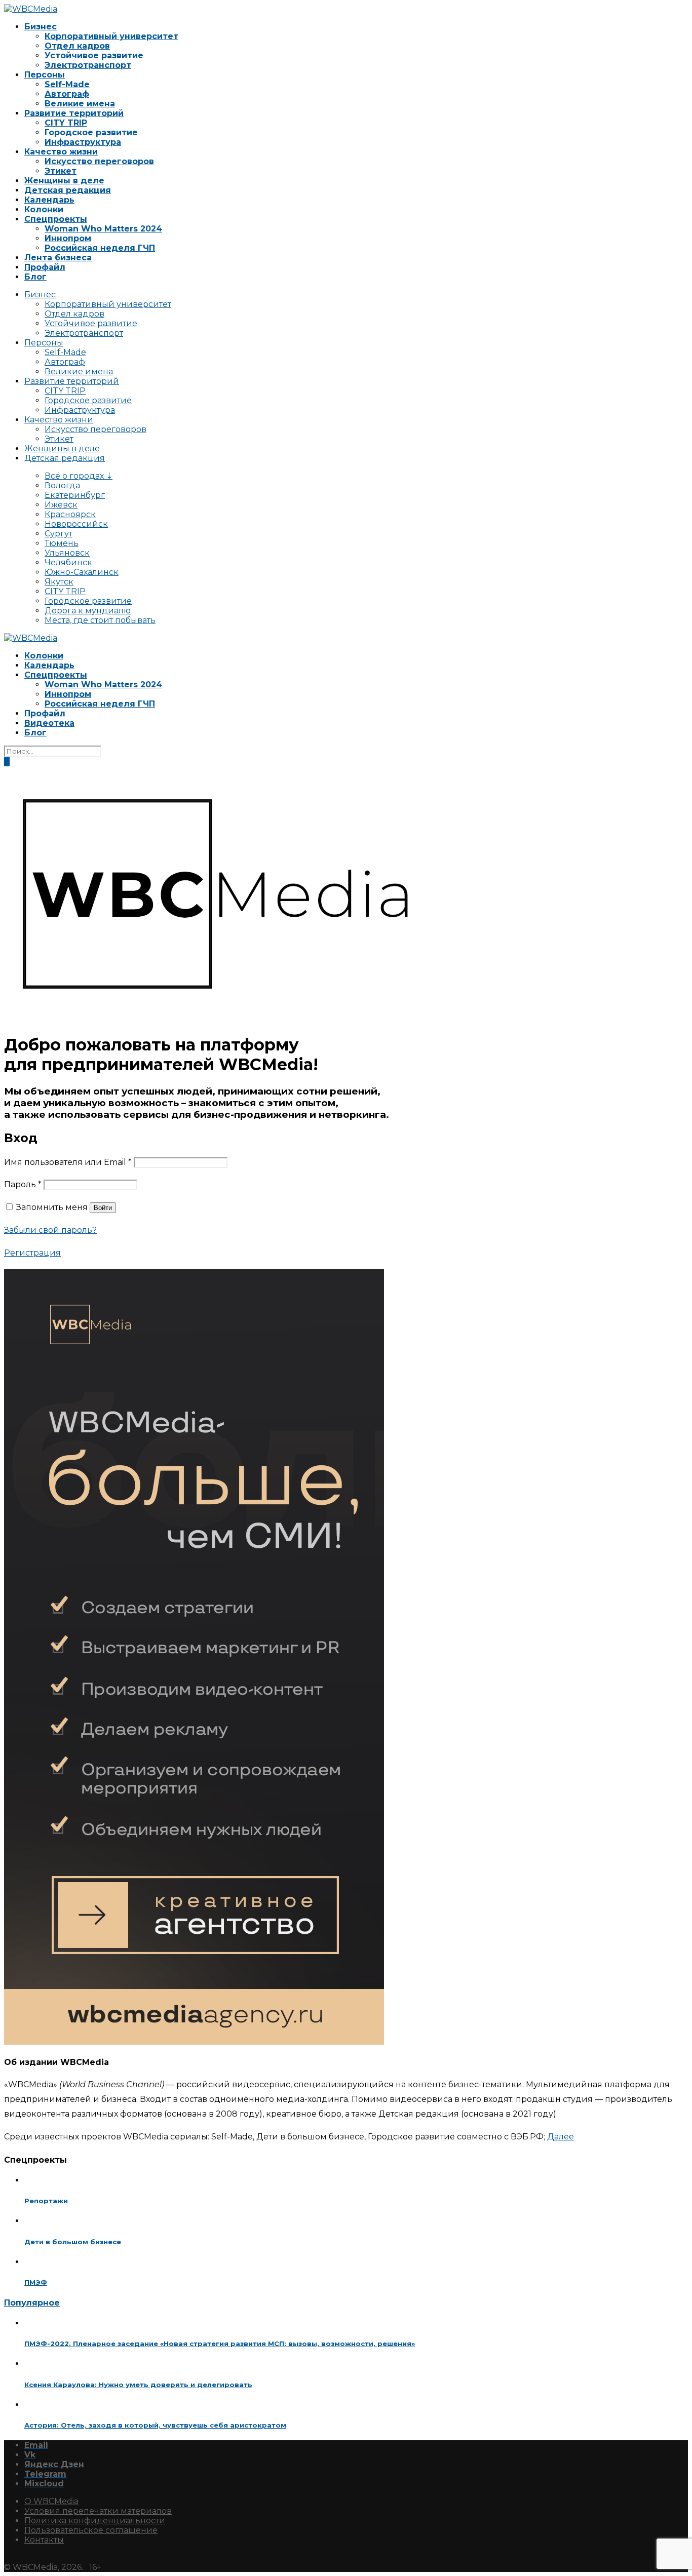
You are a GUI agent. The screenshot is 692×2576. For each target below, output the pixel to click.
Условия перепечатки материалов (98, 2511)
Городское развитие (91, 132)
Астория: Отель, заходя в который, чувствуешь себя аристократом (155, 2425)
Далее (561, 2137)
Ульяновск (67, 553)
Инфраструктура (83, 142)
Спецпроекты (56, 219)
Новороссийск (76, 524)
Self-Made (67, 84)
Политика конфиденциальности (95, 2521)
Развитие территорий (74, 113)
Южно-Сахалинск (82, 572)
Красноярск (70, 514)
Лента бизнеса (58, 258)
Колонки (44, 209)
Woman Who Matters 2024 (103, 229)
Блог (35, 277)
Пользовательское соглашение (91, 2530)
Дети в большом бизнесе (73, 2242)
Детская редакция (68, 190)
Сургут (59, 534)
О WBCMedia (51, 2501)
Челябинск (68, 562)
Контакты (44, 2540)
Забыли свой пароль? (50, 1230)
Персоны (45, 75)
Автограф (67, 94)
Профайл (45, 267)
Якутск (59, 582)
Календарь (49, 200)
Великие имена (80, 104)
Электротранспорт (88, 65)
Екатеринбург (75, 495)
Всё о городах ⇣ (79, 476)
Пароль (23, 1184)
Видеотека (49, 723)
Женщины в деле (64, 181)
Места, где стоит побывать (100, 620)
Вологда (62, 485)
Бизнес (41, 27)
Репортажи (46, 2201)
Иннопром (68, 238)
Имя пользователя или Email (68, 1162)
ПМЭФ (36, 2282)
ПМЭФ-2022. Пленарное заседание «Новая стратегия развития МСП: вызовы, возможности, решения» (220, 2344)
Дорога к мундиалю (88, 611)
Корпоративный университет (111, 36)
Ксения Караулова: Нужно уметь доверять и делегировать (138, 2385)
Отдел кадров (77, 46)
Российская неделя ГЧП (100, 248)
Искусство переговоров (99, 161)
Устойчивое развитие (94, 55)
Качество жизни (61, 152)
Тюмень (62, 543)
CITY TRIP (66, 123)
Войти (103, 1208)
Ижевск (61, 505)
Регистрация (32, 1253)
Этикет (61, 171)
